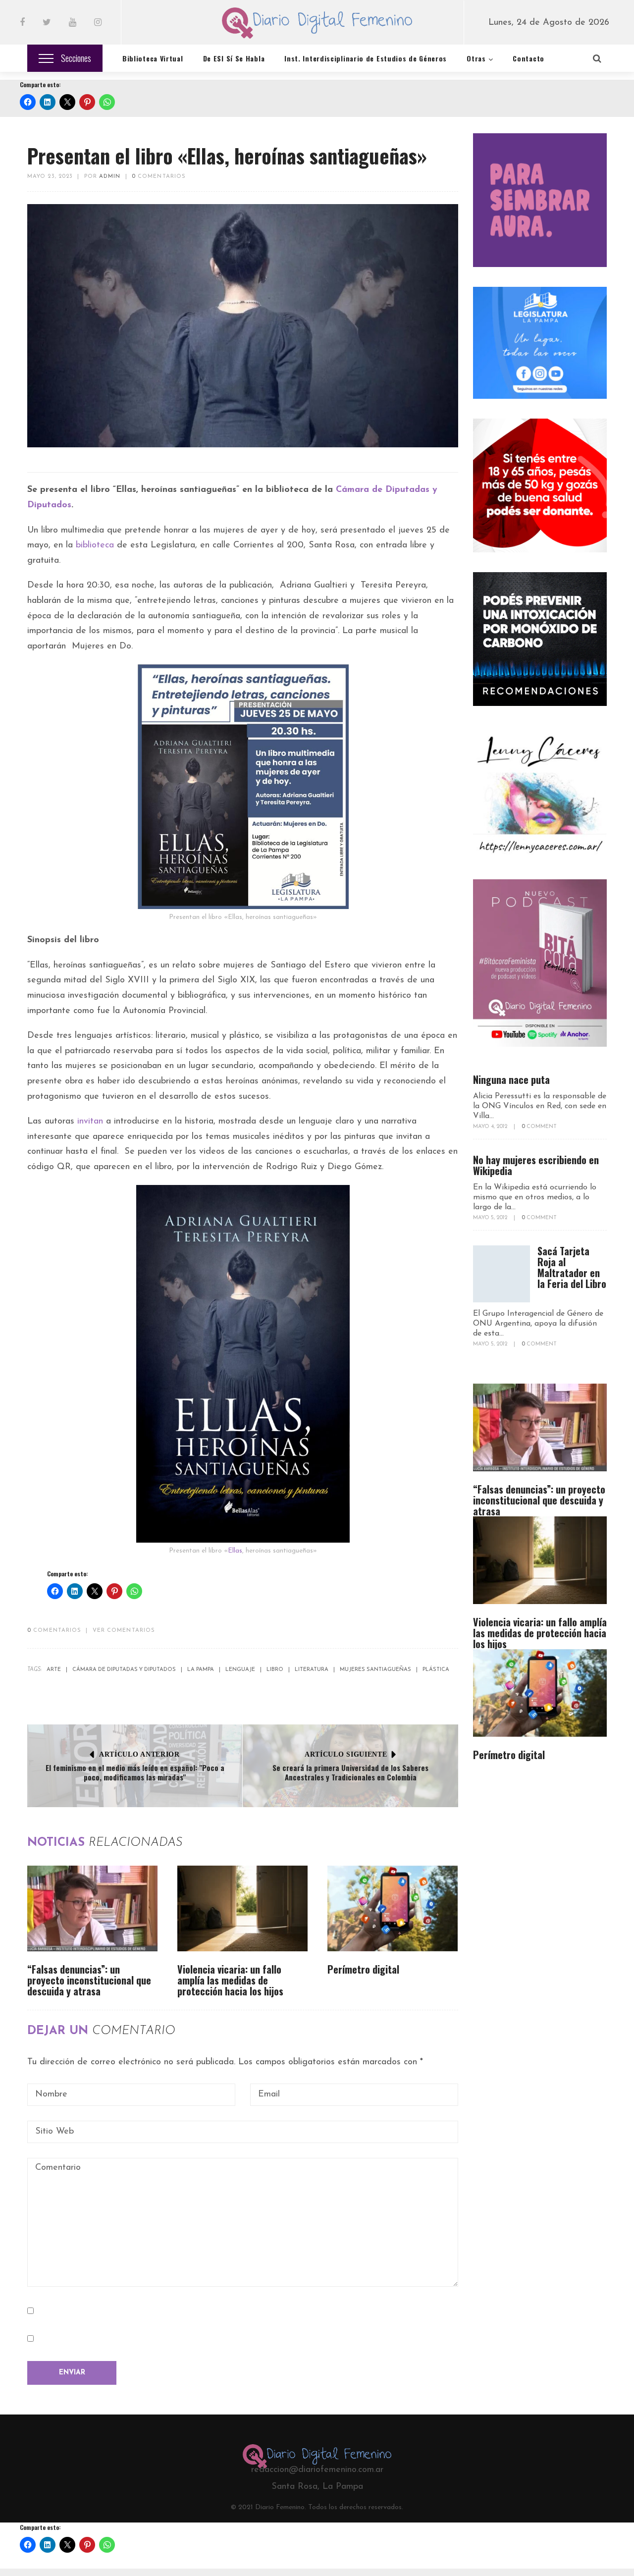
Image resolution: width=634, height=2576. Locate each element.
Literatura (312, 1670)
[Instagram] (98, 23)
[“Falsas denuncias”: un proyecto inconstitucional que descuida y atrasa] (92, 1908)
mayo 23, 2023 (50, 177)
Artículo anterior (139, 1754)
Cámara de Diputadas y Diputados (124, 1670)
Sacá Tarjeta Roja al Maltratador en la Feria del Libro (572, 1267)
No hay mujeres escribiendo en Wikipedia (536, 1165)
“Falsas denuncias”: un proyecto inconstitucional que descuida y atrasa (89, 1980)
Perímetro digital (363, 1969)
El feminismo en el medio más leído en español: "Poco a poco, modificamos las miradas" (135, 1772)
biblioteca (95, 545)
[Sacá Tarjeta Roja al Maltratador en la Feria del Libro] (502, 1274)
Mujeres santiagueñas (375, 1670)
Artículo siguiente (346, 1754)
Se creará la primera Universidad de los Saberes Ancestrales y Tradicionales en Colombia (350, 1772)
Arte (54, 1670)
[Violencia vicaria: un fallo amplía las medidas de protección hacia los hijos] (242, 1908)
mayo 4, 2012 (491, 1127)
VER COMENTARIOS (124, 1631)
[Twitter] (47, 23)
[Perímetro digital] (393, 1908)
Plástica (436, 1670)
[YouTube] (73, 23)
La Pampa (201, 1670)
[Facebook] (22, 23)
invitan (90, 1122)
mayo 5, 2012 (491, 1218)
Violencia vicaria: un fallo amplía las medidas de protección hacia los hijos (230, 1980)
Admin (110, 177)
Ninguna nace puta (511, 1079)
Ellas (235, 1551)
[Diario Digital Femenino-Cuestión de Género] (317, 25)
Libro (275, 1670)
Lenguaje (240, 1670)
